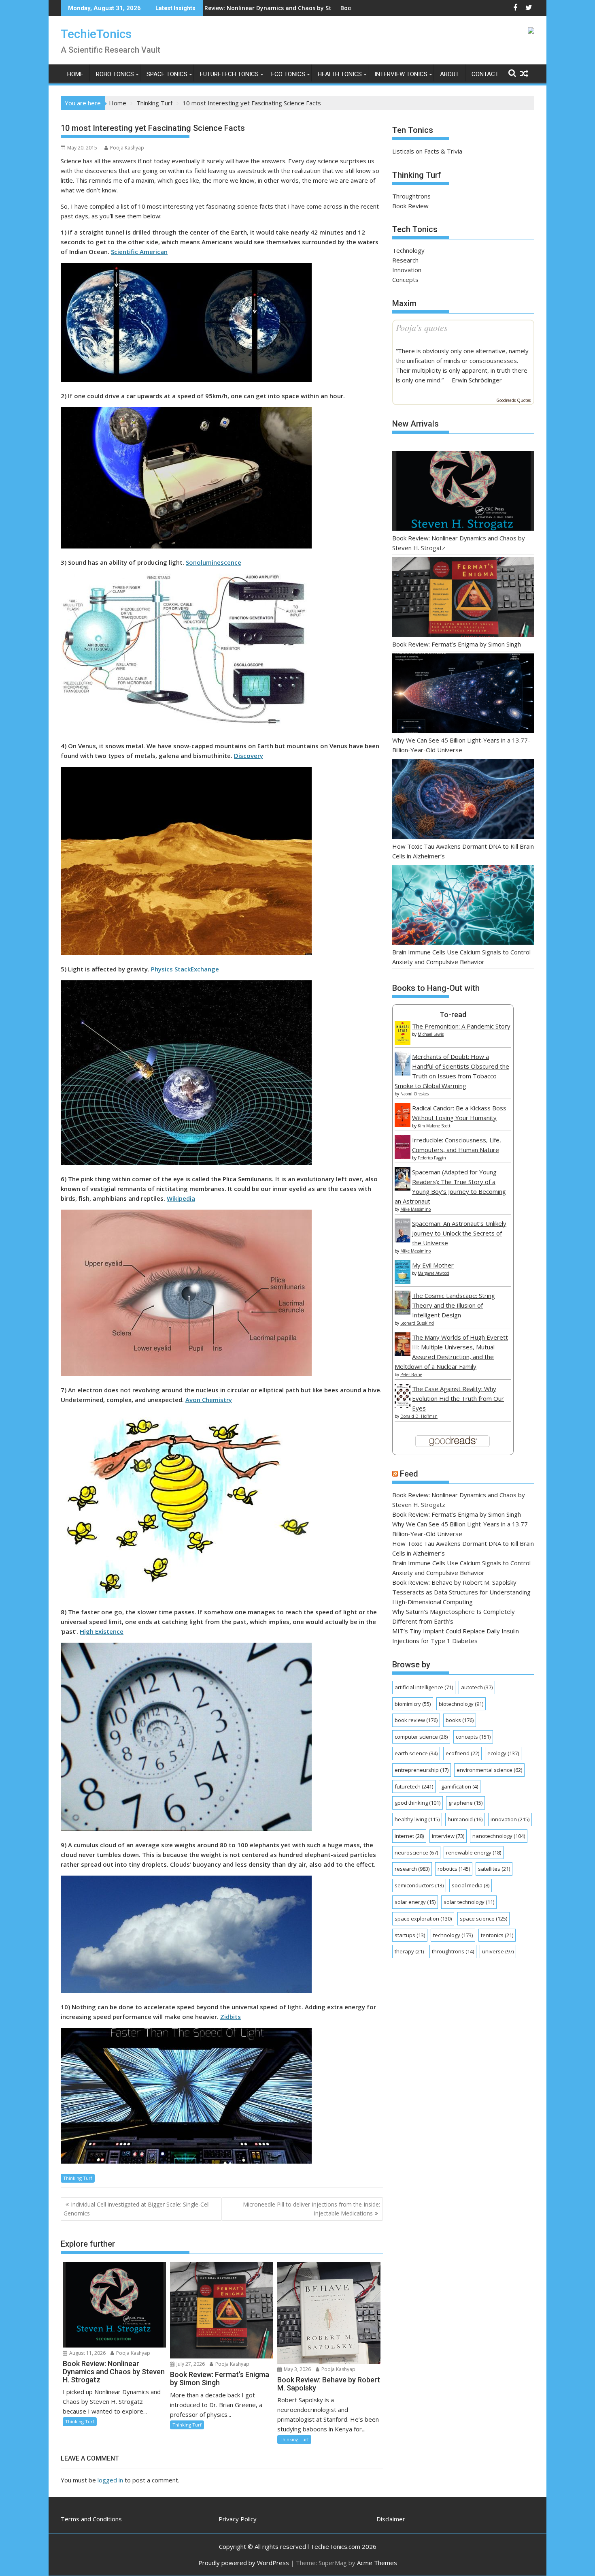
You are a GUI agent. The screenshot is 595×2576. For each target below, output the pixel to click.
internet (409, 1836)
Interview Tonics (401, 74)
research (412, 1869)
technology (453, 1935)
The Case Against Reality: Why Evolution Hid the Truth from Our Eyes (458, 1398)
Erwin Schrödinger (477, 380)
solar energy (415, 1902)
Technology (408, 250)
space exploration (423, 1919)
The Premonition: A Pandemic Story (461, 1026)
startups (410, 1935)
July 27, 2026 (190, 2364)
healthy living (417, 1819)
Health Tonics (340, 74)
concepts (473, 1737)
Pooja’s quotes (422, 327)
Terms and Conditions (91, 2519)
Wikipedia (181, 1198)
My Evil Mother (433, 1265)
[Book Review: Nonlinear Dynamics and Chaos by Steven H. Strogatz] (463, 492)
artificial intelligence (424, 1687)
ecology (503, 1753)
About (449, 74)
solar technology (469, 1902)
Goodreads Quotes (513, 400)
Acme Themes (377, 2563)
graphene (465, 1803)
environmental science (489, 1770)
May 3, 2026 (297, 2369)
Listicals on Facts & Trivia (427, 151)
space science (483, 1919)
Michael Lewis (431, 1034)
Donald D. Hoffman (419, 1416)
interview (448, 1836)
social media (471, 1885)
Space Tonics (167, 74)
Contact (485, 74)
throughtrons (453, 1951)
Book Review (410, 206)
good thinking (418, 1803)
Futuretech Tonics (229, 74)
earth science (416, 1753)
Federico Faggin (432, 1158)
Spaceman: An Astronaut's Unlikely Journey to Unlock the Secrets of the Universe (459, 1233)
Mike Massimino (415, 1209)
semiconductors (419, 1885)
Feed (409, 1474)
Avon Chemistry (209, 1400)
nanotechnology (499, 1836)
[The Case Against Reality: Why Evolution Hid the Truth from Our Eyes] (403, 1405)
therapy (409, 1951)
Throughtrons (411, 196)
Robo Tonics (115, 74)
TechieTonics (96, 34)
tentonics (497, 1935)
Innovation (407, 270)
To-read (453, 1015)
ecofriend (462, 1753)
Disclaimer (391, 2519)
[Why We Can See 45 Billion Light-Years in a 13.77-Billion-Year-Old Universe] (463, 695)
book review (416, 1720)
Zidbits (231, 2017)
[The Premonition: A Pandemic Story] (403, 1042)
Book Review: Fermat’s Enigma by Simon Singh (457, 644)
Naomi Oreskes (414, 1094)
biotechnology (461, 1704)
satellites (494, 1869)
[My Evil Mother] (403, 1281)
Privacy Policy (238, 2519)
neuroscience (416, 1853)
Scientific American (139, 252)
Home (75, 74)
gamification (460, 1786)
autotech (477, 1687)
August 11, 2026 (87, 2353)
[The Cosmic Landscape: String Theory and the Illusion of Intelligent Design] (403, 1312)
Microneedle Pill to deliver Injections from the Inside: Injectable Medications (311, 2209)
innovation (510, 1819)
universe (498, 1951)
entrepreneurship (422, 1770)
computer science (421, 1737)
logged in (110, 2480)
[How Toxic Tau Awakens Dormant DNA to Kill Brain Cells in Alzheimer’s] (463, 800)
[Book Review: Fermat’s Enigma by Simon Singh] (463, 598)
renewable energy (474, 1853)
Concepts (405, 280)
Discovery (249, 756)
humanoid (465, 1819)
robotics (454, 1869)
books (460, 1720)
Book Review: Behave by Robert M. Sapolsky (454, 1582)
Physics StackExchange (185, 969)
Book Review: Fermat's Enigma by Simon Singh (242, 8)
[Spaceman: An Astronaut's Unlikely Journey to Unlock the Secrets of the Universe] (403, 1240)
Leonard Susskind (417, 1323)
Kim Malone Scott (434, 1126)
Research (405, 260)
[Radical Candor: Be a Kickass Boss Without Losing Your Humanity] (403, 1125)
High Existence (102, 1631)
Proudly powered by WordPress (244, 2563)
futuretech (414, 1786)
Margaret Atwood (433, 1273)
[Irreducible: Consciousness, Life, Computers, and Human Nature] (403, 1157)
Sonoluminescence (214, 562)
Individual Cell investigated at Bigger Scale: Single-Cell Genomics (137, 2209)
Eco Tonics (288, 74)
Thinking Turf (78, 2178)
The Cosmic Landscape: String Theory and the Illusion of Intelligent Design (454, 1305)
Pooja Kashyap (127, 148)
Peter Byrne (411, 1374)
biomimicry (413, 1704)
